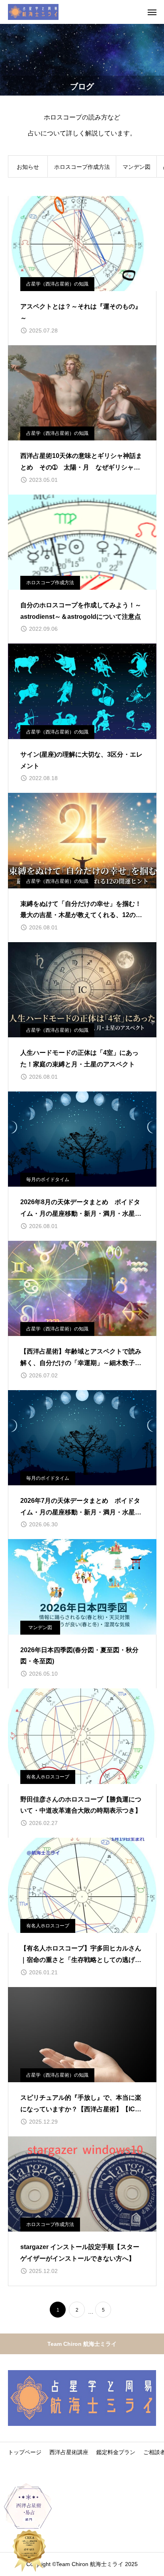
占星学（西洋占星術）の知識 (57, 284)
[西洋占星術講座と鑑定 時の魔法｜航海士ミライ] (33, 12)
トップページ (25, 2452)
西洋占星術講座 (69, 2452)
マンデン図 (137, 167)
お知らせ (28, 167)
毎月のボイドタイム (48, 1179)
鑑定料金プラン (116, 2452)
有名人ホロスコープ (48, 1777)
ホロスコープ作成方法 (82, 167)
